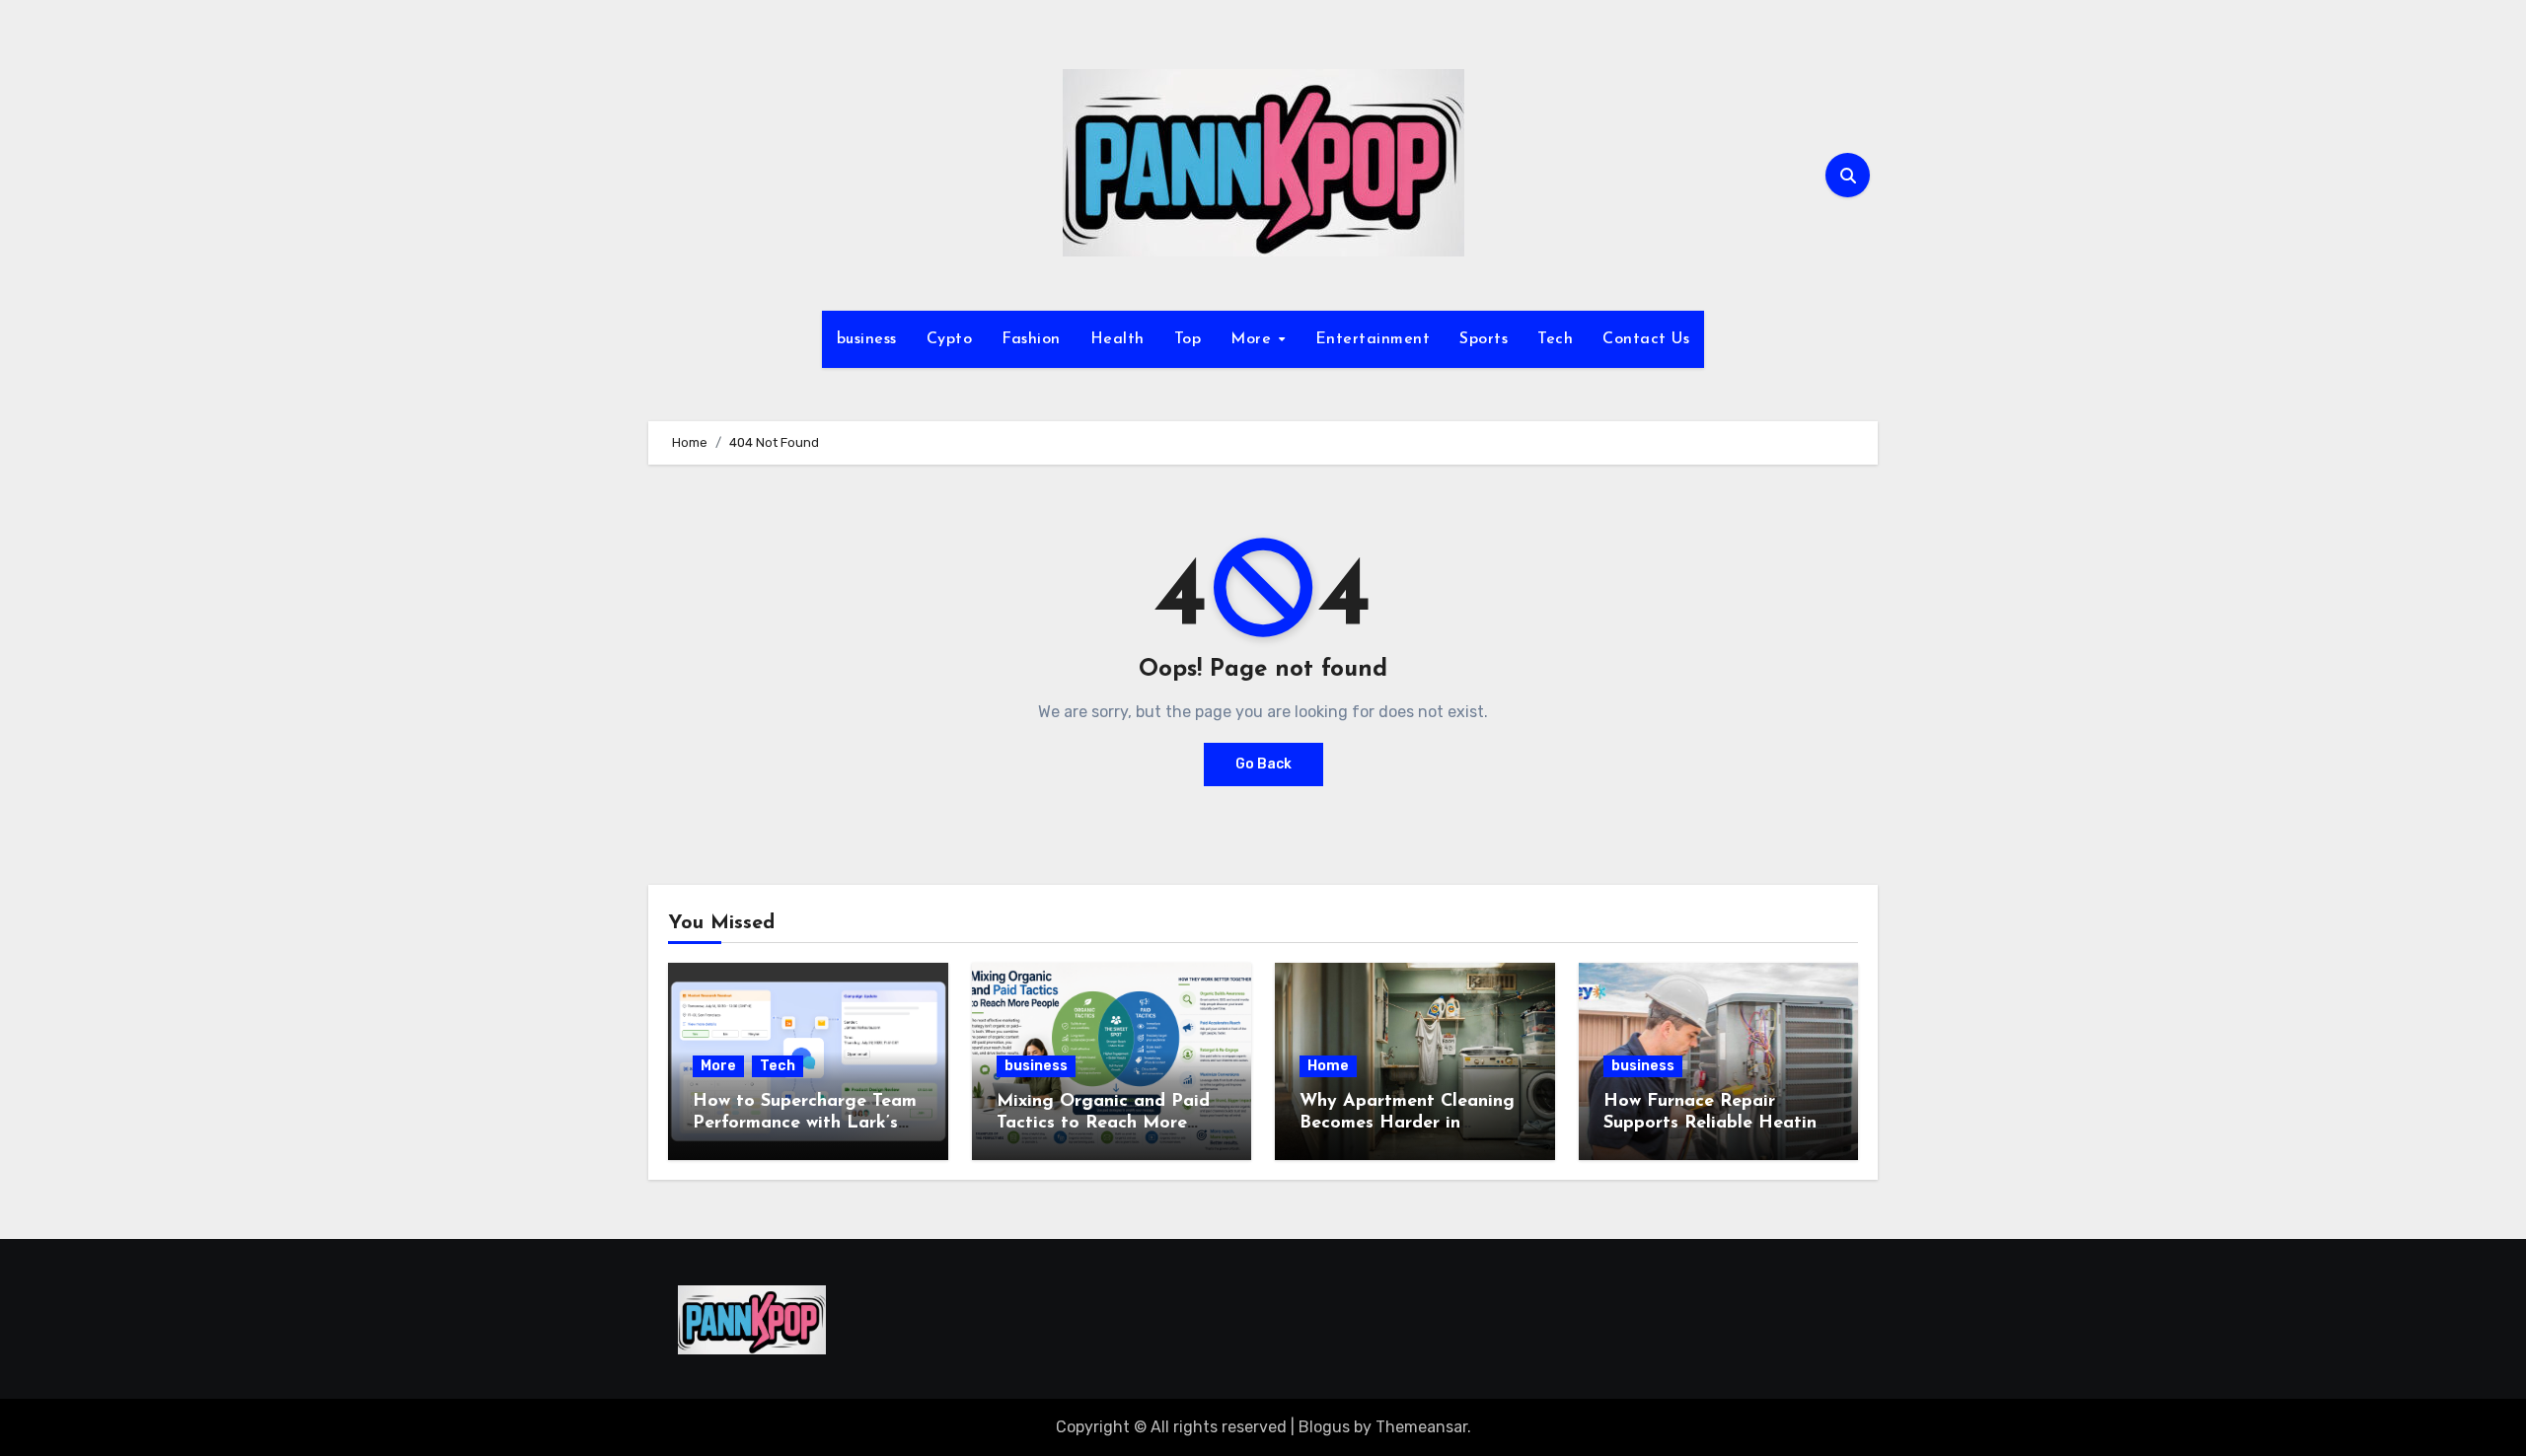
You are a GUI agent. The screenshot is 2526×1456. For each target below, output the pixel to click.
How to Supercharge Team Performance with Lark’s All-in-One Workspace (805, 1123)
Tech (1555, 339)
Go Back (1263, 764)
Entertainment (1373, 339)
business (867, 339)
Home (1328, 1066)
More (1254, 339)
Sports (1484, 339)
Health (1117, 339)
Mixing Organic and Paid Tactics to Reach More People (1103, 1123)
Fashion (1031, 339)
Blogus (1324, 1427)
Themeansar (1421, 1427)
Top (1188, 339)
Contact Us (1646, 339)
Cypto (950, 339)
